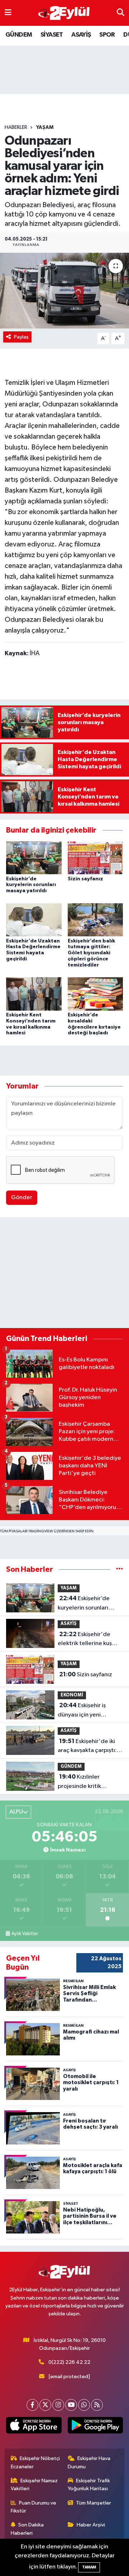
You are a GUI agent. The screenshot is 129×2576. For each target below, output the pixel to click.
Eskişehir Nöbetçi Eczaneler (35, 2462)
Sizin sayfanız (85, 879)
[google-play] (95, 2427)
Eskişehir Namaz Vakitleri (34, 2485)
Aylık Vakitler (25, 1934)
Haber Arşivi (91, 2525)
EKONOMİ (72, 1695)
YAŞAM (45, 127)
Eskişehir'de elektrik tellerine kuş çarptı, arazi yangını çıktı (90, 1640)
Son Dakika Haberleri (27, 2529)
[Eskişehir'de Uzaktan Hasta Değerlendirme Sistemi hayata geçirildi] (34, 920)
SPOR (107, 35)
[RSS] (97, 2405)
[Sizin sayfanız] (95, 858)
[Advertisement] (64, 1274)
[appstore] (34, 2427)
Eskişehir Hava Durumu (89, 2462)
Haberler (16, 127)
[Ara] (121, 13)
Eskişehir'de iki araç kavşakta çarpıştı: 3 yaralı (89, 1747)
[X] (45, 2405)
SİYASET (52, 35)
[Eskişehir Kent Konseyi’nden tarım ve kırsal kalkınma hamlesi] (34, 994)
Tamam (89, 2567)
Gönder (22, 1198)
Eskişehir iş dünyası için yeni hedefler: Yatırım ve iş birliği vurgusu (86, 1711)
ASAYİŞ (81, 35)
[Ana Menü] (8, 13)
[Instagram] (58, 2405)
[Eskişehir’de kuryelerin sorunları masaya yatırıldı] (34, 858)
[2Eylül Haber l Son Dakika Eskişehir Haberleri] (64, 13)
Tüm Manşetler (94, 2503)
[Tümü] (120, 1569)
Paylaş (21, 337)
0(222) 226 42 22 (69, 2362)
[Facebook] (32, 2405)
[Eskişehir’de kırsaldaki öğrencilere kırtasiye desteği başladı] (95, 994)
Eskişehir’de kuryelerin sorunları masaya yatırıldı (31, 885)
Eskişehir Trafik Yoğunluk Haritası (89, 2485)
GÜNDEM (19, 35)
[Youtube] (71, 2405)
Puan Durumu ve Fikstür (34, 2507)
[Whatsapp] (84, 2405)
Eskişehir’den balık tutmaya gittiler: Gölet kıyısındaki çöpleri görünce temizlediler (91, 953)
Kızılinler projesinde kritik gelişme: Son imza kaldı (89, 1782)
